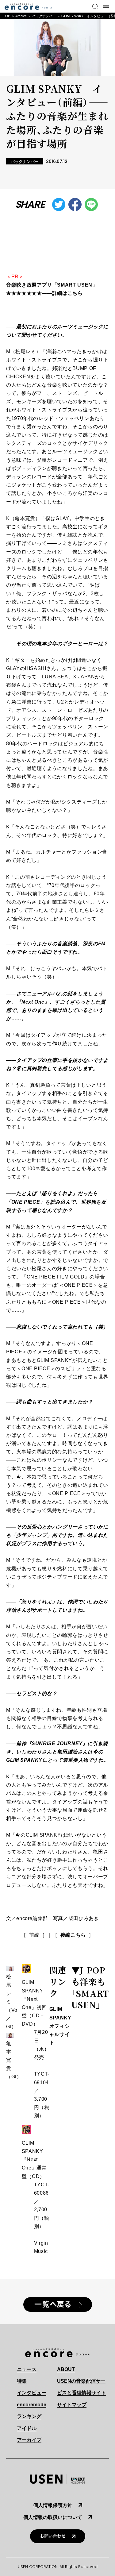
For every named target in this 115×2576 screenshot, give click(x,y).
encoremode (32, 2405)
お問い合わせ (53, 2536)
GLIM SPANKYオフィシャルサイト (60, 2026)
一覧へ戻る (53, 2304)
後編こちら (73, 1935)
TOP (7, 16)
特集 (22, 2381)
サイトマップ (72, 2405)
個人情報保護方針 (53, 2505)
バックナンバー (44, 16)
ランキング (29, 2416)
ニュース (27, 2369)
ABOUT (66, 2369)
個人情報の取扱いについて (53, 2517)
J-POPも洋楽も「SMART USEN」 (90, 1987)
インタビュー (32, 2393)
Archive (21, 16)
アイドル (27, 2428)
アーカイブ (29, 2440)
